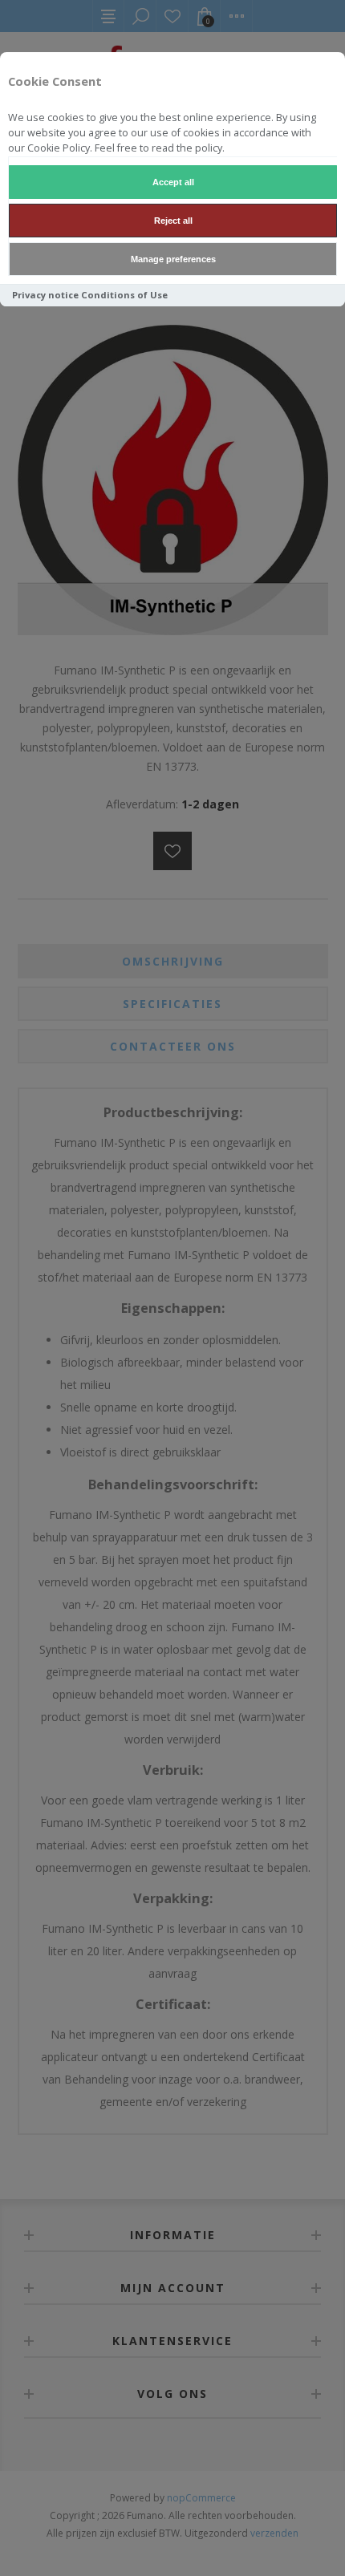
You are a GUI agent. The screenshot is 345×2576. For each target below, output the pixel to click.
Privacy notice (45, 295)
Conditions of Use (124, 295)
